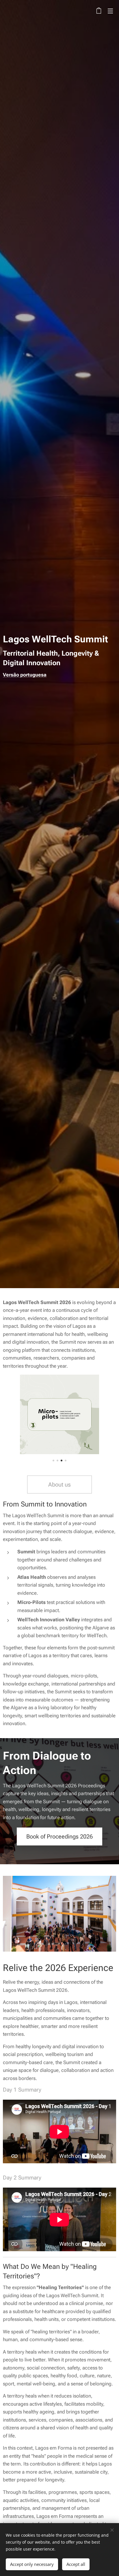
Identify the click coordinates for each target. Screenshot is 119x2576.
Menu (110, 11)
